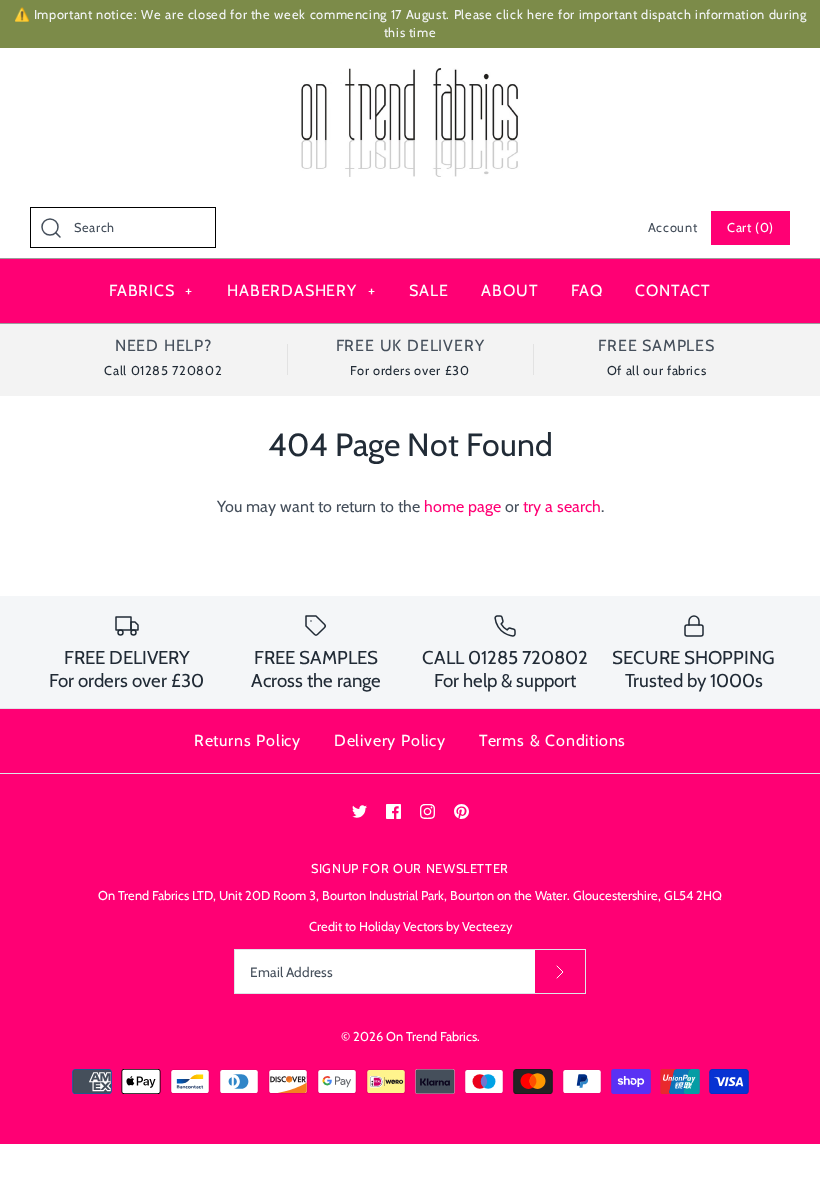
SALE (428, 290)
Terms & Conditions (552, 740)
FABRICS (151, 290)
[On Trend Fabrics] (410, 80)
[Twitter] (359, 811)
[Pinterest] (461, 811)
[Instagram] (427, 811)
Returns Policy (247, 740)
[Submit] (560, 971)
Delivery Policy (390, 740)
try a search (562, 506)
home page (462, 506)
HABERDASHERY (301, 290)
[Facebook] (393, 811)
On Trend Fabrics (431, 1036)
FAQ (586, 290)
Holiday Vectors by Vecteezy (435, 926)
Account (672, 227)
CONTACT (673, 290)
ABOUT (509, 290)
